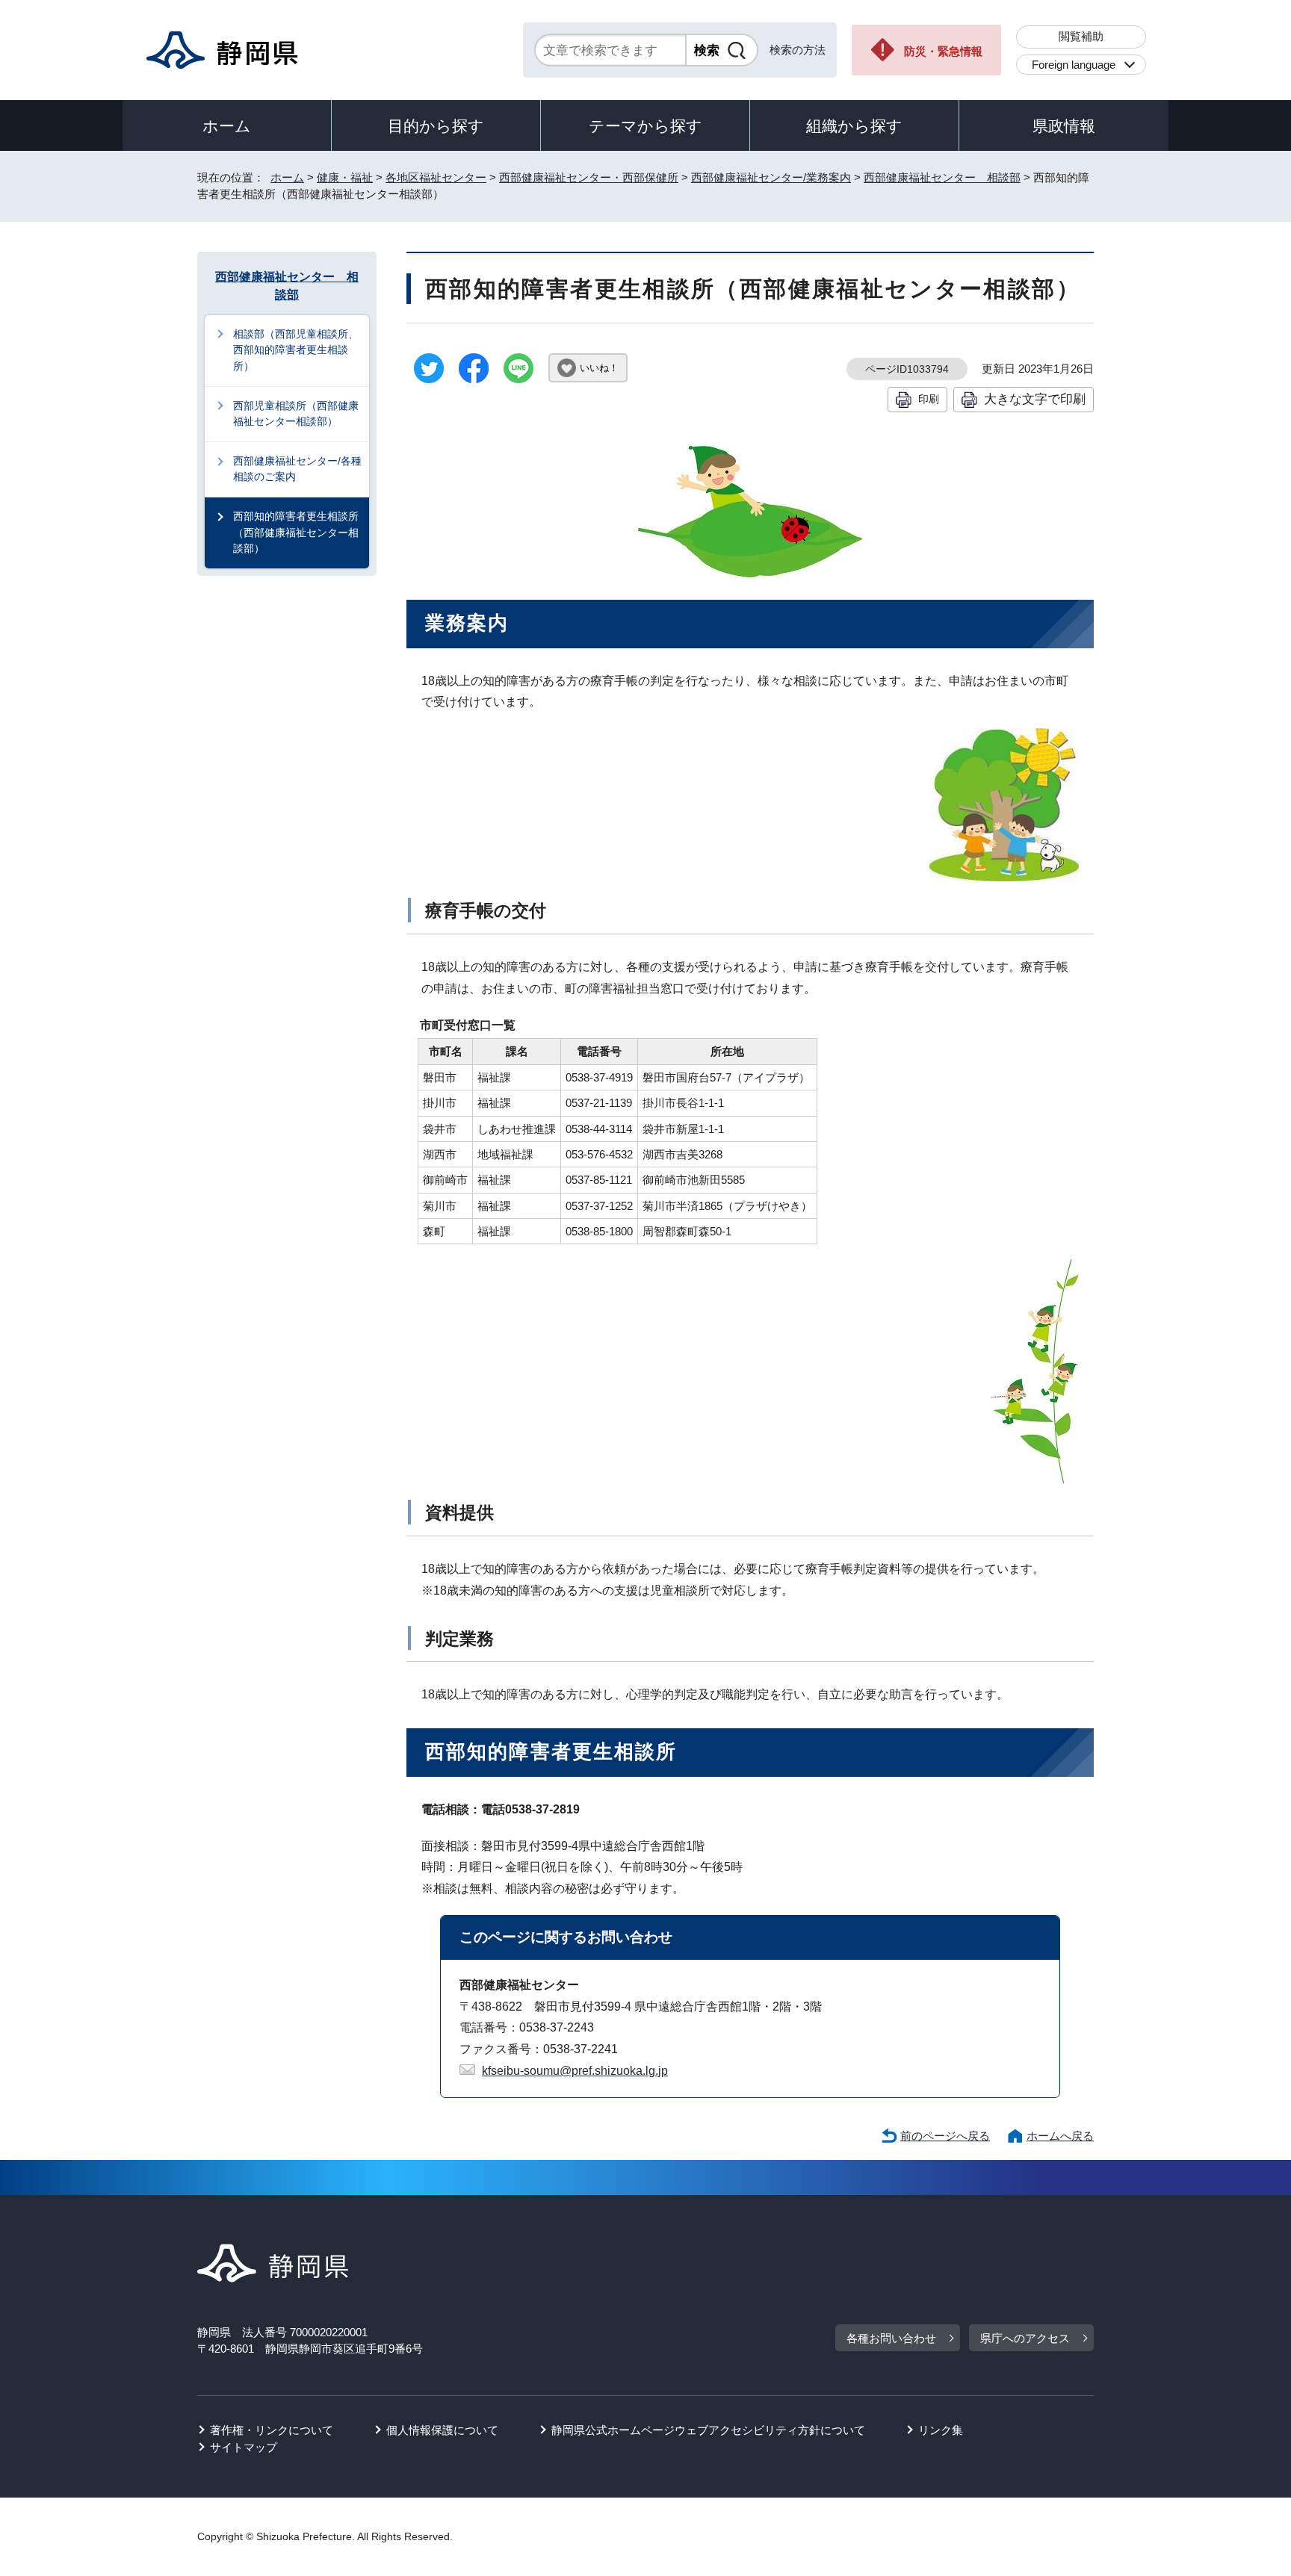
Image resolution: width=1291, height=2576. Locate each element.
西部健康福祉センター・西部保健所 (589, 177)
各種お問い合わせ (891, 2338)
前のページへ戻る (945, 2136)
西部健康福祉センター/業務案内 (771, 177)
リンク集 (941, 2430)
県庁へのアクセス (1025, 2338)
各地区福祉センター (436, 177)
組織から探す (854, 126)
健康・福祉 (345, 177)
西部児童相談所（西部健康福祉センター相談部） (296, 414)
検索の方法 (798, 50)
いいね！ (599, 368)
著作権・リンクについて (272, 2430)
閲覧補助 (1081, 36)
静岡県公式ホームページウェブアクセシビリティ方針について (708, 2430)
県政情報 (1064, 126)
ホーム (227, 126)
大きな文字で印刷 (1035, 399)
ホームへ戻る (1060, 2136)
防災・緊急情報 (943, 51)
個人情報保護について (442, 2430)
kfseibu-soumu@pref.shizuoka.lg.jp (575, 2071)
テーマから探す (645, 126)
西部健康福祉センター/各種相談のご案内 (297, 469)
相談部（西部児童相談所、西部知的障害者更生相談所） (296, 350)
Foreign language (1074, 65)
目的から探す (436, 126)
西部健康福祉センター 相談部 (942, 177)
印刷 (929, 399)
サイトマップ (244, 2447)
